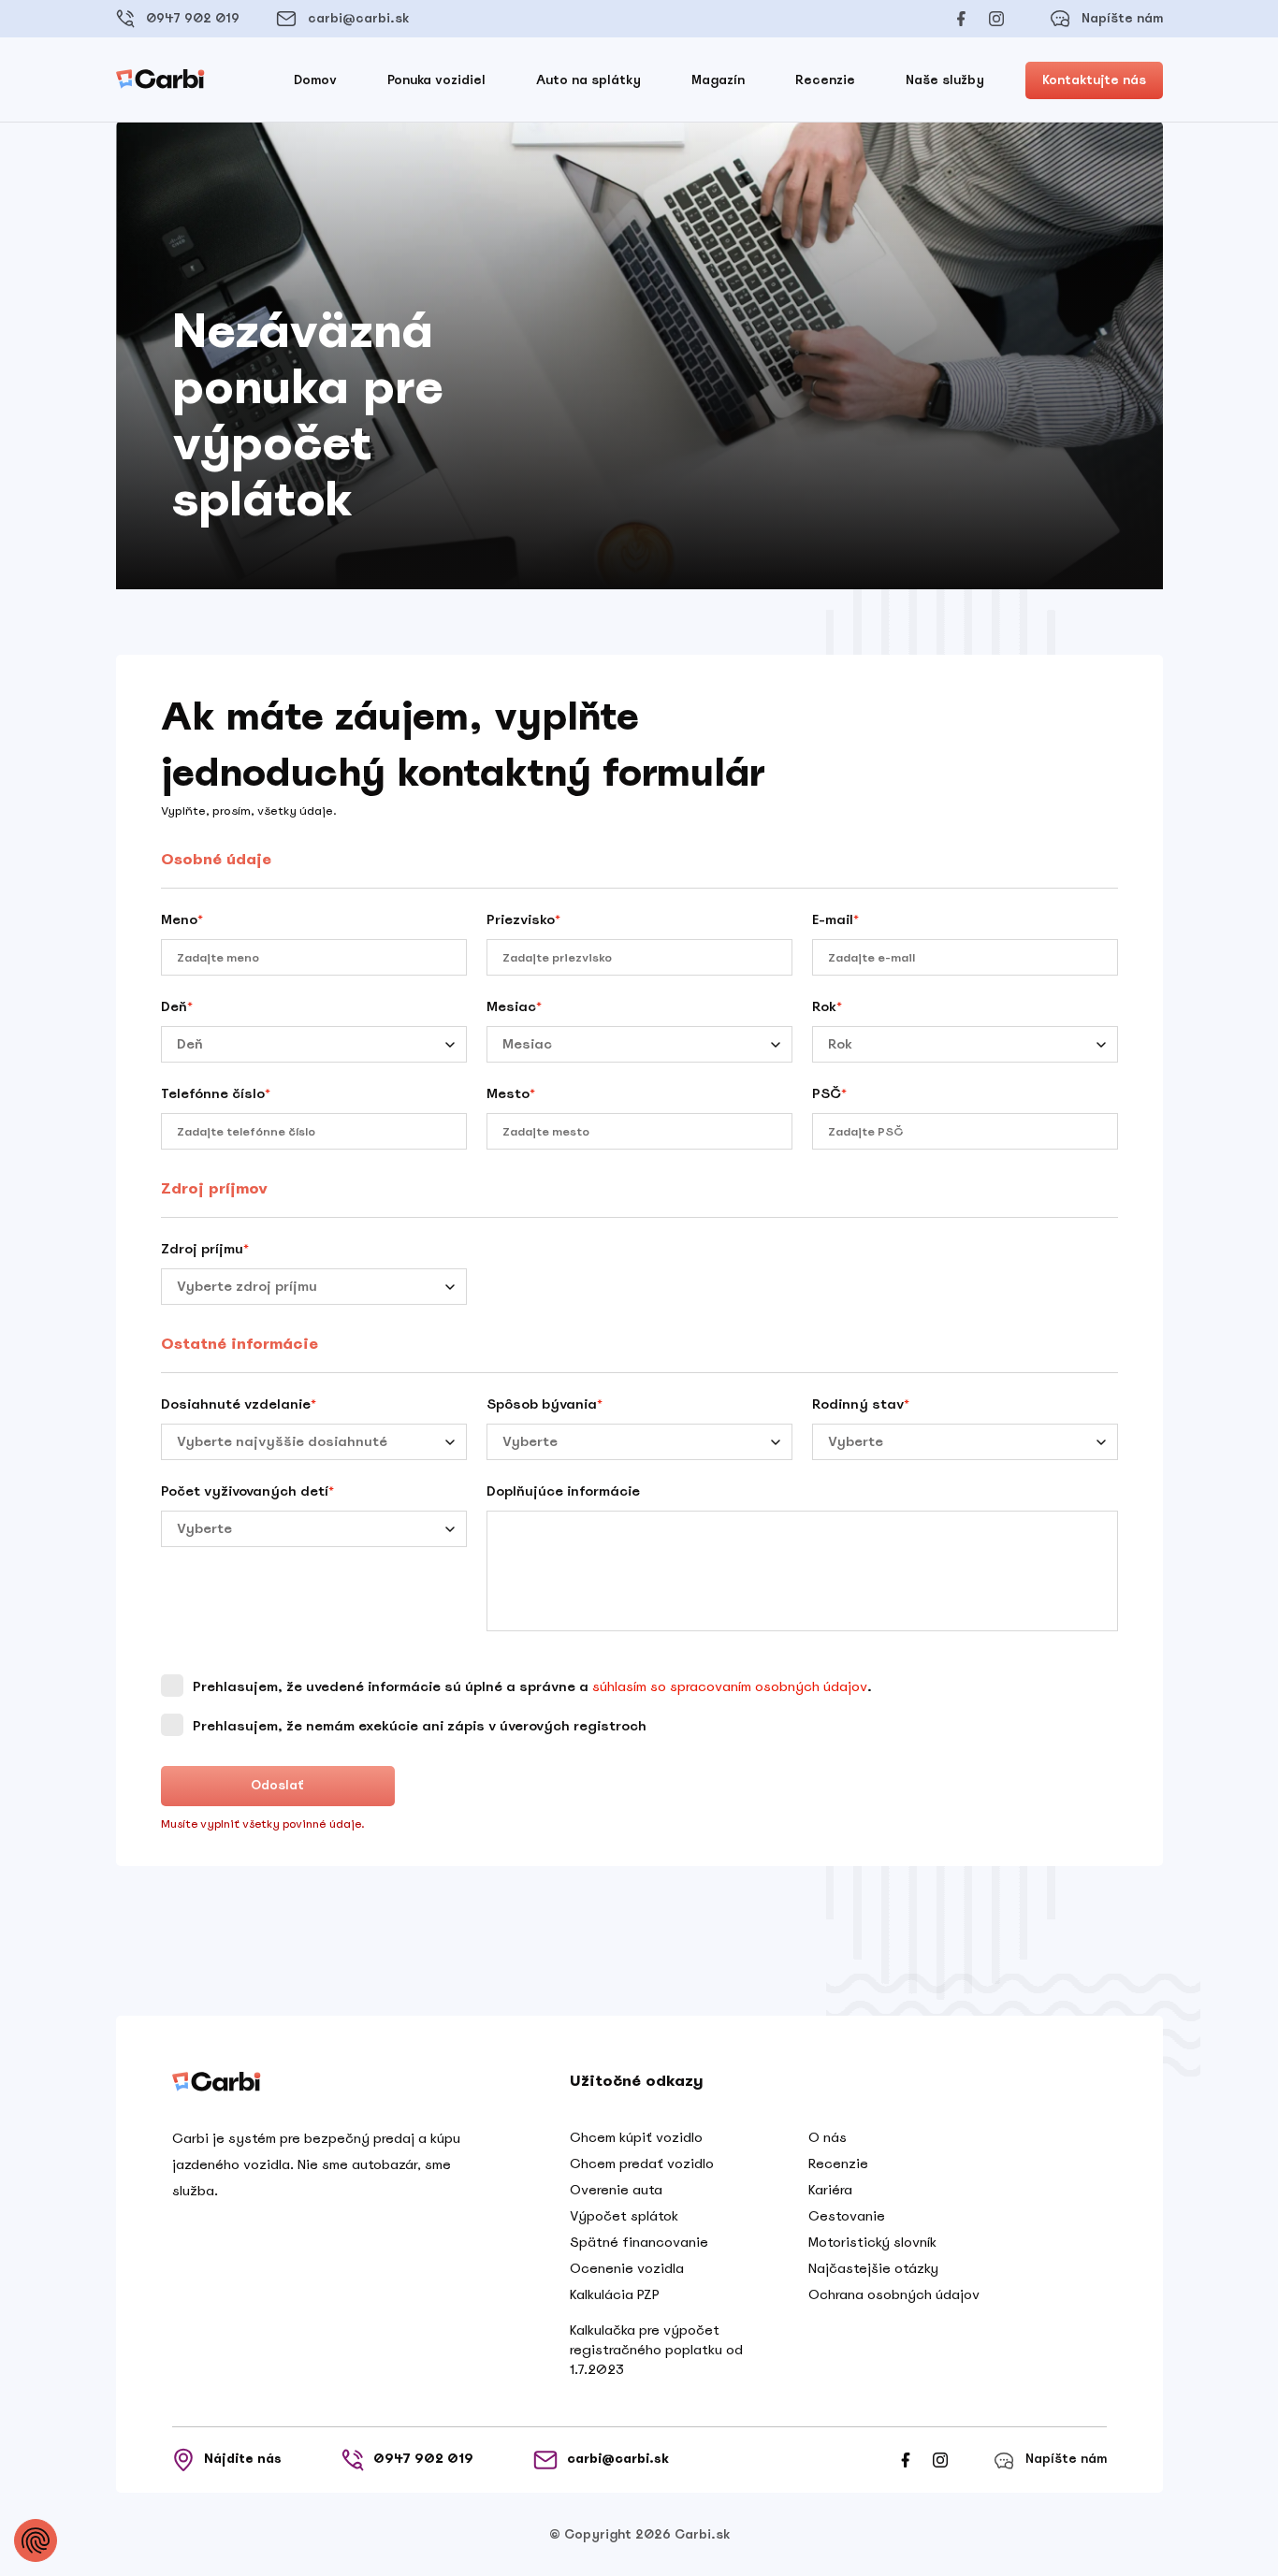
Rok (827, 1006)
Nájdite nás (243, 2459)
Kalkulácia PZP (615, 2294)
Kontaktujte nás (1094, 80)
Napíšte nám (1122, 18)
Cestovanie (847, 2216)
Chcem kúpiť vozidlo (636, 2137)
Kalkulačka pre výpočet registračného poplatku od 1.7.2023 (656, 2350)
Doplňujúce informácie (563, 1491)
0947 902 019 (193, 18)
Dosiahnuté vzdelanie (239, 1404)
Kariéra (830, 2190)
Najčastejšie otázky (873, 2268)
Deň (177, 1006)
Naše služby (945, 80)
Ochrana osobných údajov (894, 2294)
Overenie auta (616, 2190)
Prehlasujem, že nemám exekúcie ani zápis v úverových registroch (418, 1726)
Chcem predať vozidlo (642, 2164)
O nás (828, 2137)
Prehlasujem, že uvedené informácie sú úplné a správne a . (530, 1686)
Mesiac (514, 1006)
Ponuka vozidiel (436, 80)
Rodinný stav (861, 1404)
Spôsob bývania (545, 1404)
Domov (315, 80)
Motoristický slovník (872, 2242)
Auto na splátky (588, 80)
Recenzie (825, 80)
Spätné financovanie (639, 2242)
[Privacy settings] (36, 2540)
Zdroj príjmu (205, 1249)
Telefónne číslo (216, 1093)
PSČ (829, 1093)
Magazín (718, 80)
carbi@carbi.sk (358, 18)
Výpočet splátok (624, 2216)
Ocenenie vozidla (627, 2268)
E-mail (835, 919)
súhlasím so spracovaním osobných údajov (730, 1686)
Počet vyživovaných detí (247, 1491)
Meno (182, 919)
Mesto (511, 1093)
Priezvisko (523, 919)
